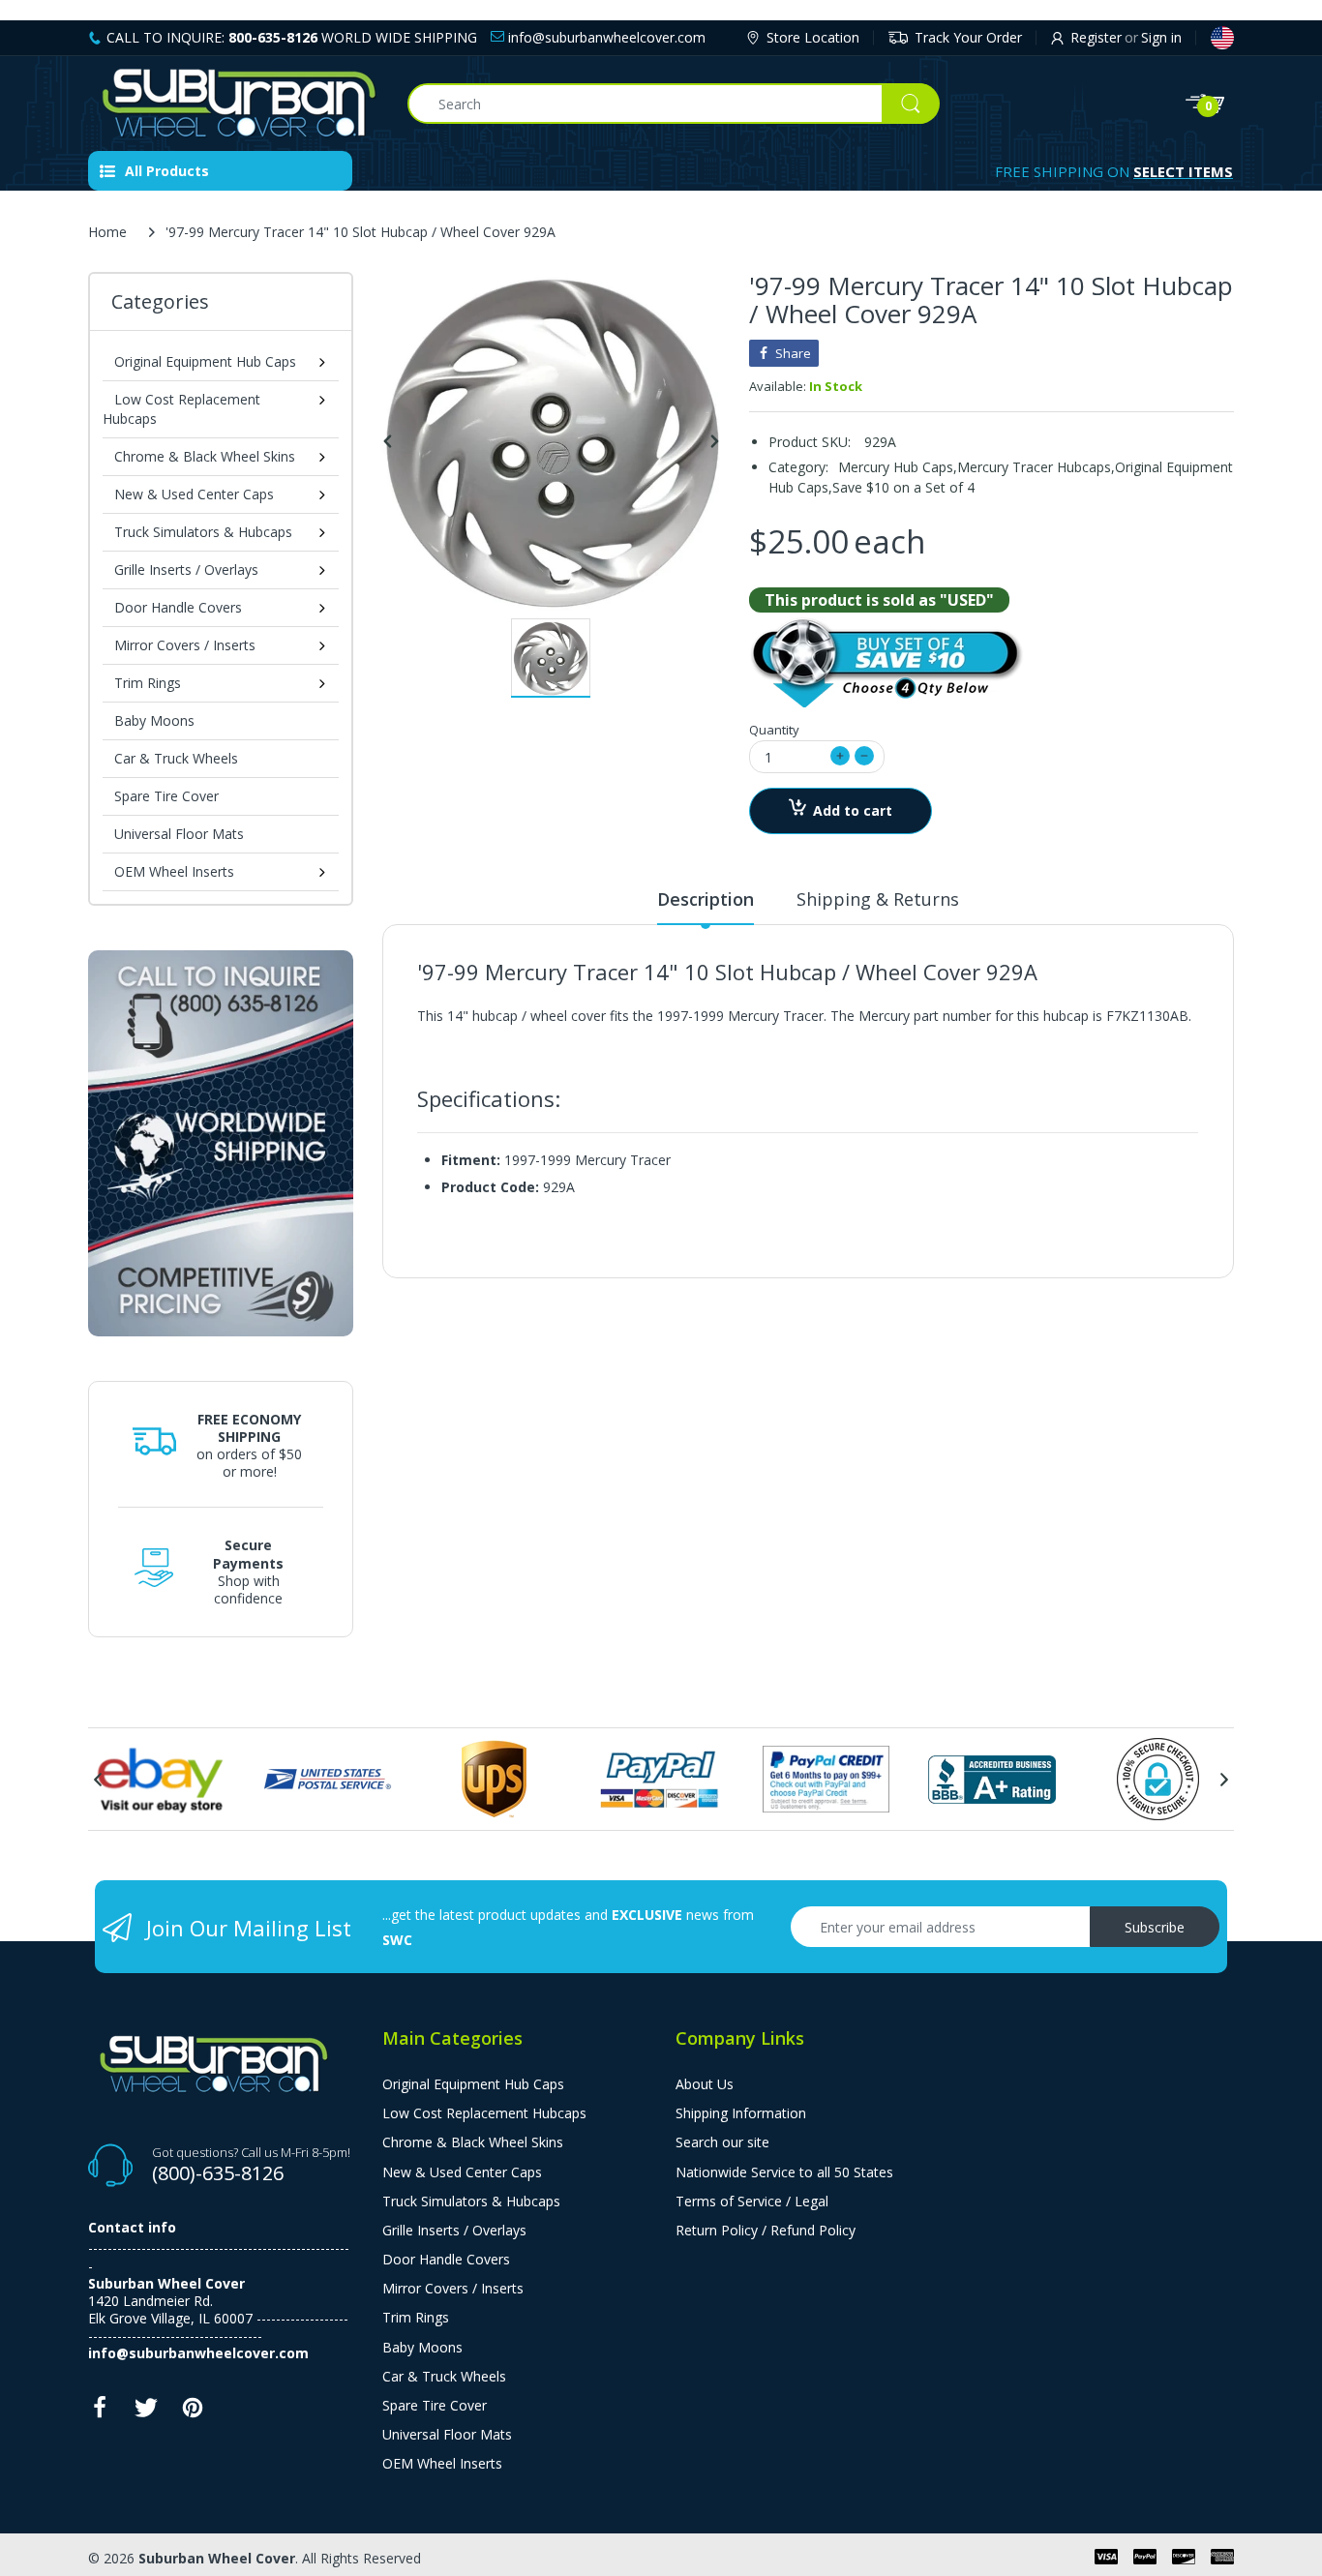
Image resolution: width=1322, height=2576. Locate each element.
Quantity (774, 730)
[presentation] (98, 1780)
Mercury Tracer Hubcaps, (1036, 467)
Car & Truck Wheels (176, 758)
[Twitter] (146, 2413)
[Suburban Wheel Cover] (233, 104)
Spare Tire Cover (166, 796)
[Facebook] (100, 2413)
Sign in (1161, 37)
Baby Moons (154, 720)
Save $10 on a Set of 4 (903, 487)
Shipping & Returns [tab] (878, 899)
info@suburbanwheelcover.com (605, 37)
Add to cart (853, 810)
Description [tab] (706, 899)
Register (1096, 37)
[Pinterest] (193, 2413)
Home (107, 232)
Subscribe (1155, 1927)
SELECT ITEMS (1183, 171)
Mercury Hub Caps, (898, 467)
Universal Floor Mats (179, 834)
